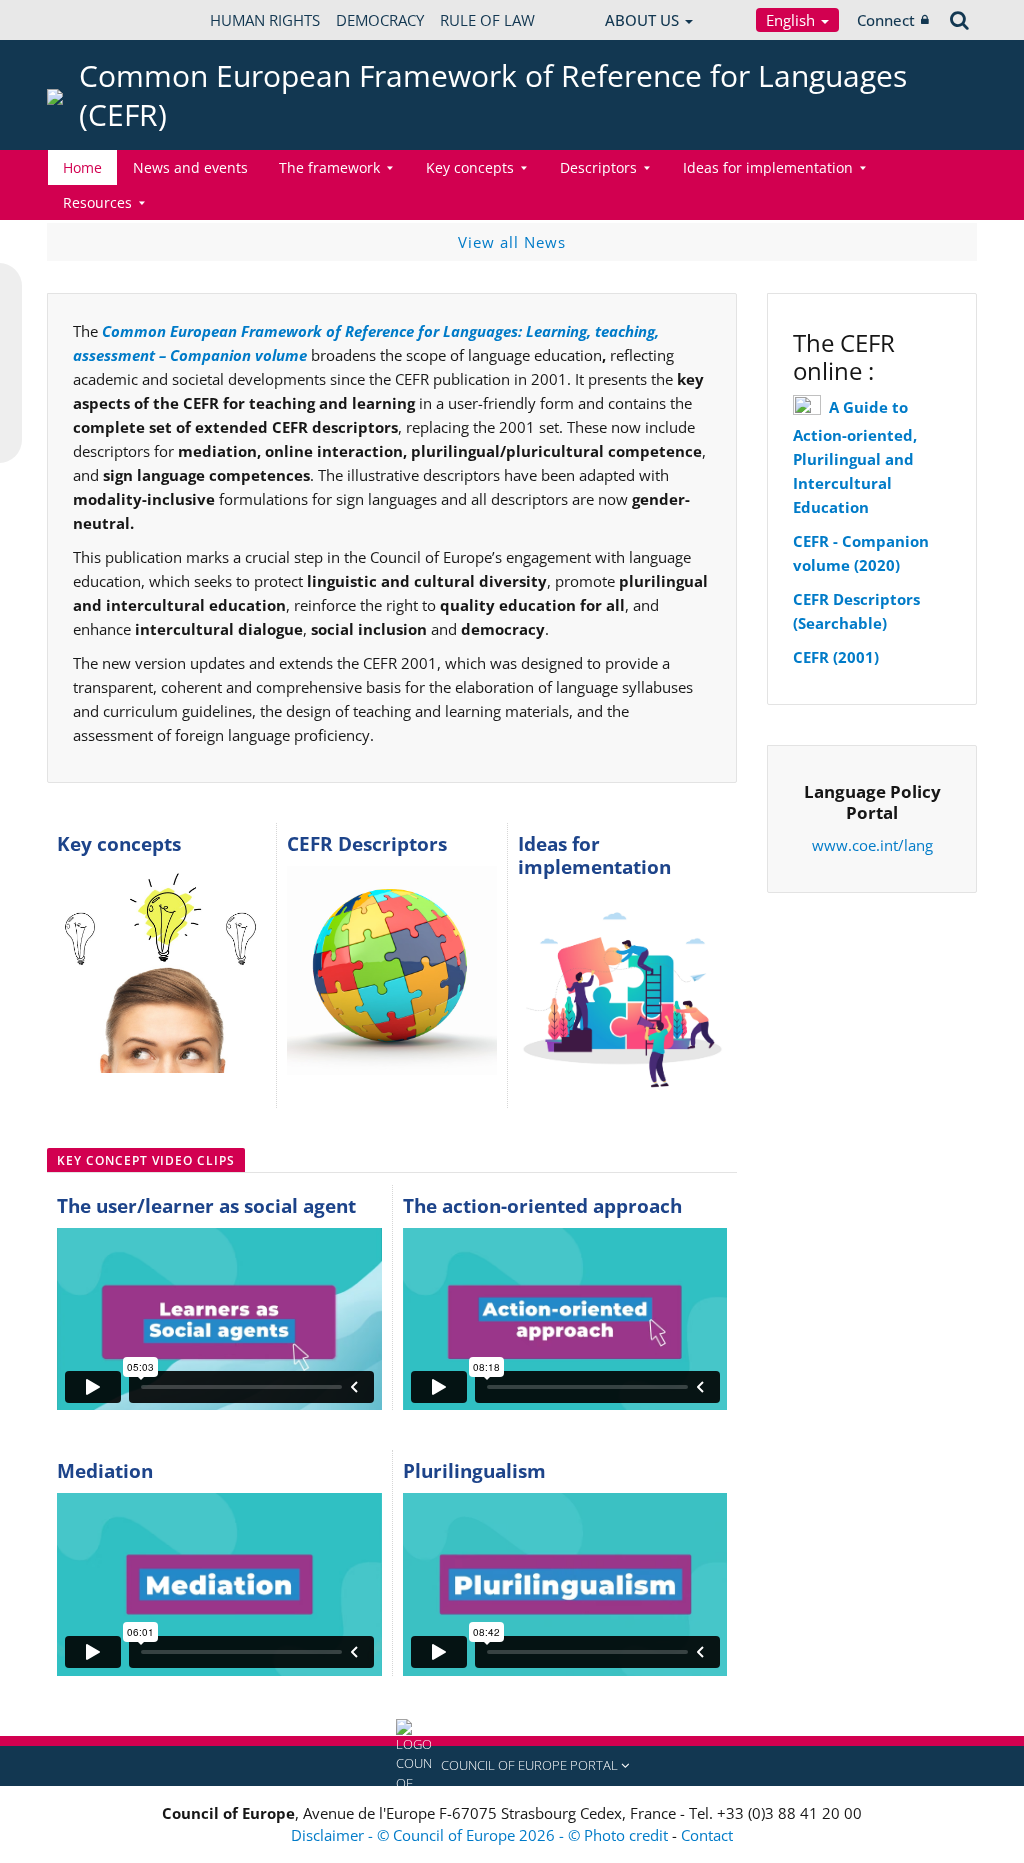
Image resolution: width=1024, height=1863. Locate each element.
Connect (886, 20)
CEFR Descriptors (367, 844)
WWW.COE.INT (97, 20)
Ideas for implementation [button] (768, 167)
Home (82, 167)
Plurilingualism (474, 1471)
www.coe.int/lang (872, 845)
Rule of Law (487, 20)
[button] (512, 1766)
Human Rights (265, 20)
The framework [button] (329, 167)
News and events (190, 167)
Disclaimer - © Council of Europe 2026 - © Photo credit (481, 1835)
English (792, 20)
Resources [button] (97, 202)
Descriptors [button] (598, 167)
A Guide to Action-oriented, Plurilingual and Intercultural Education (855, 457)
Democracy (380, 20)
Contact (707, 1835)
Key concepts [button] (470, 167)
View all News (512, 242)
